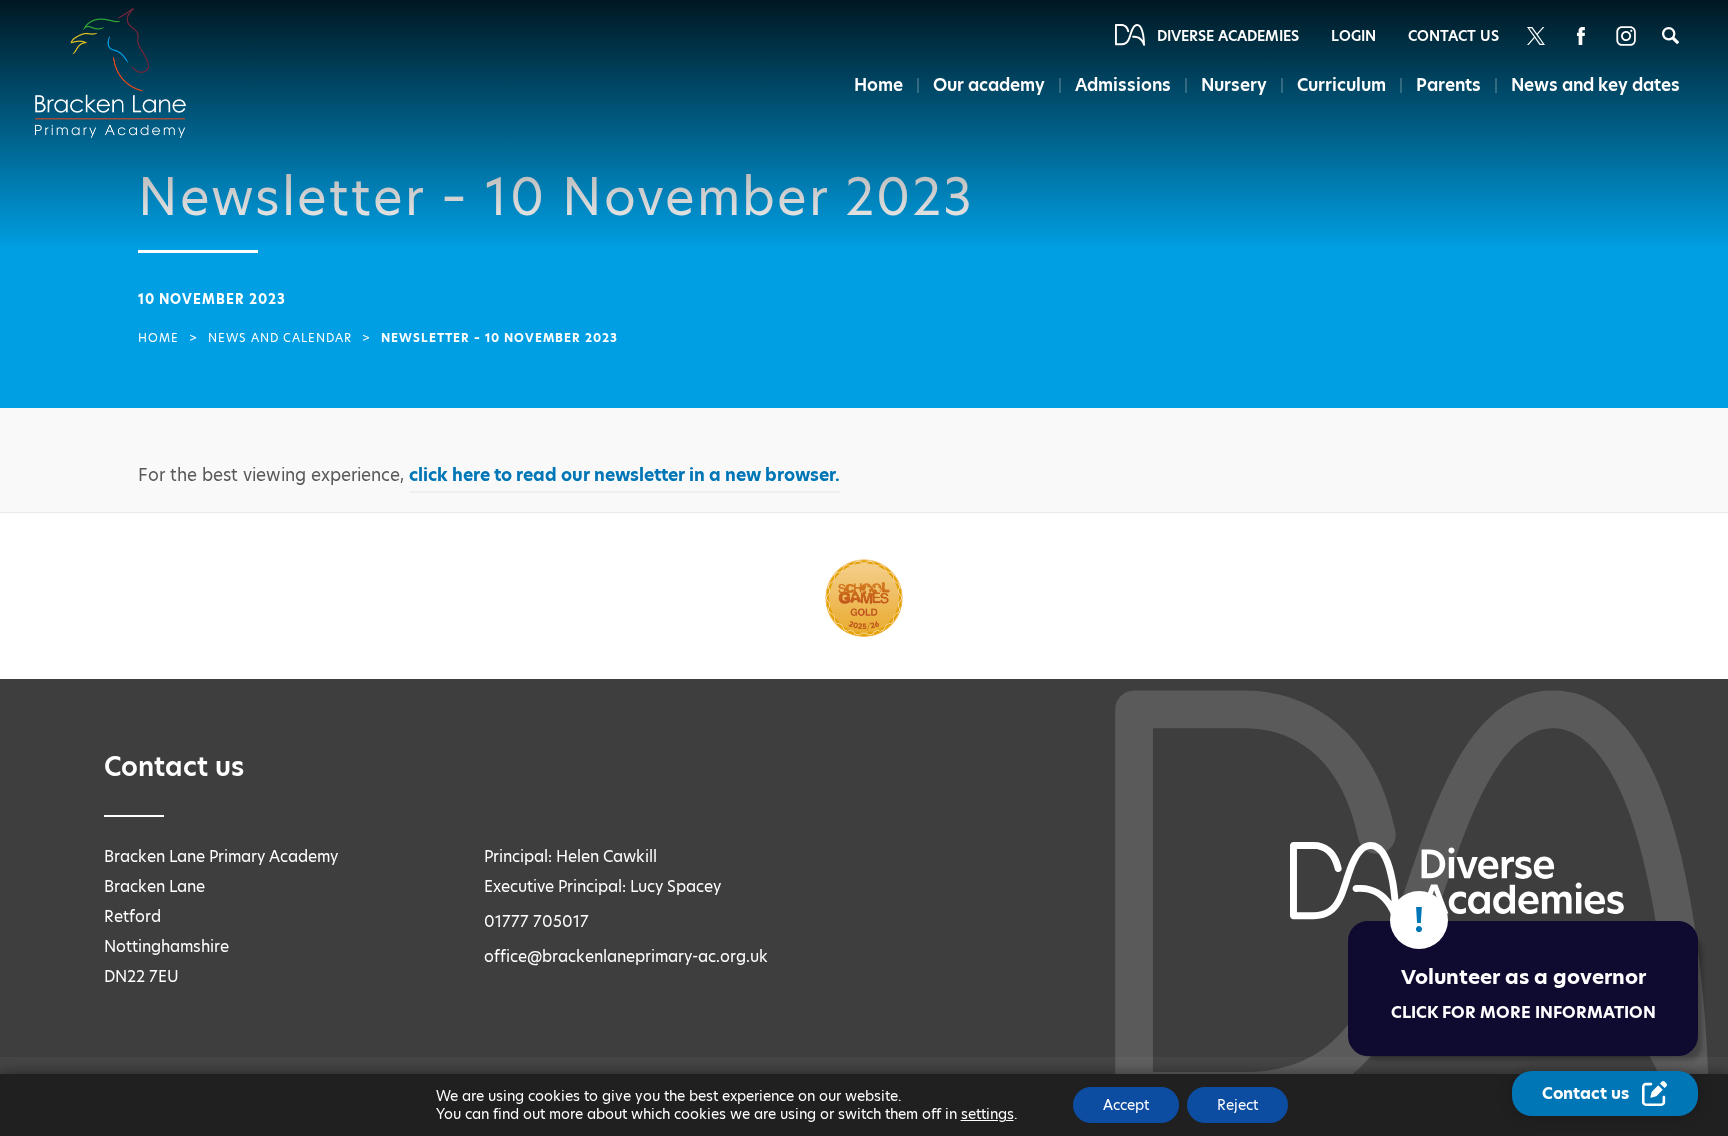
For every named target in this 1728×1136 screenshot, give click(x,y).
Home (878, 85)
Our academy (989, 85)
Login (1353, 36)
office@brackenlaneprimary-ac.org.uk (626, 956)
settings (987, 1114)
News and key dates (1595, 85)
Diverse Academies (1228, 36)
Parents (1448, 85)
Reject (1237, 1105)
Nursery (1234, 85)
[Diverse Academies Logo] (122, 53)
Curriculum (1341, 85)
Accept (1126, 1105)
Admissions (1123, 85)
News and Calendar (280, 338)
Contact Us (1453, 36)
